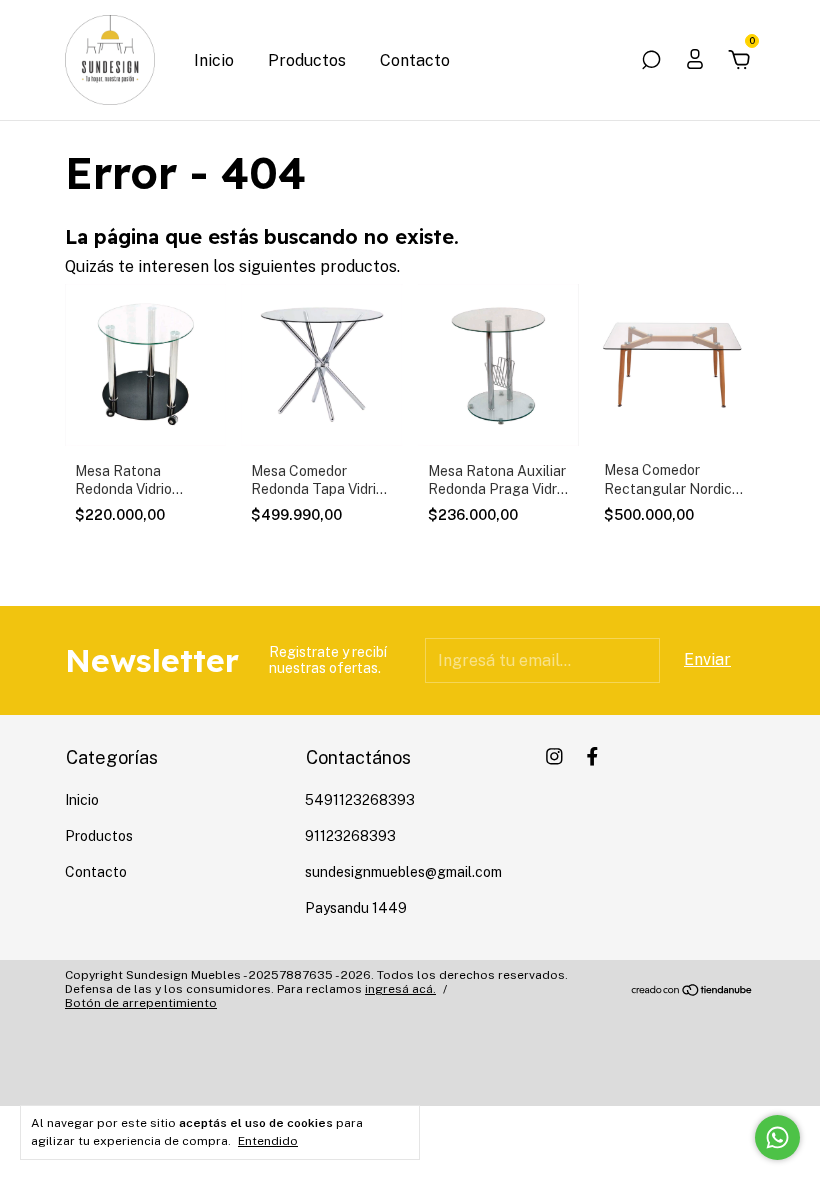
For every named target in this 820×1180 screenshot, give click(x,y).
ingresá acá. (400, 989)
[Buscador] (651, 60)
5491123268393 (360, 800)
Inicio (214, 60)
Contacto (415, 60)
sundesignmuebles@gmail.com (403, 872)
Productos (307, 60)
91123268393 (350, 836)
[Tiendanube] (692, 991)
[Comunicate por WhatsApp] (777, 1137)
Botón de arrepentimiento (141, 1003)
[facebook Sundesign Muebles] (592, 756)
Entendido (268, 1141)
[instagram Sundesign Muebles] (554, 756)
